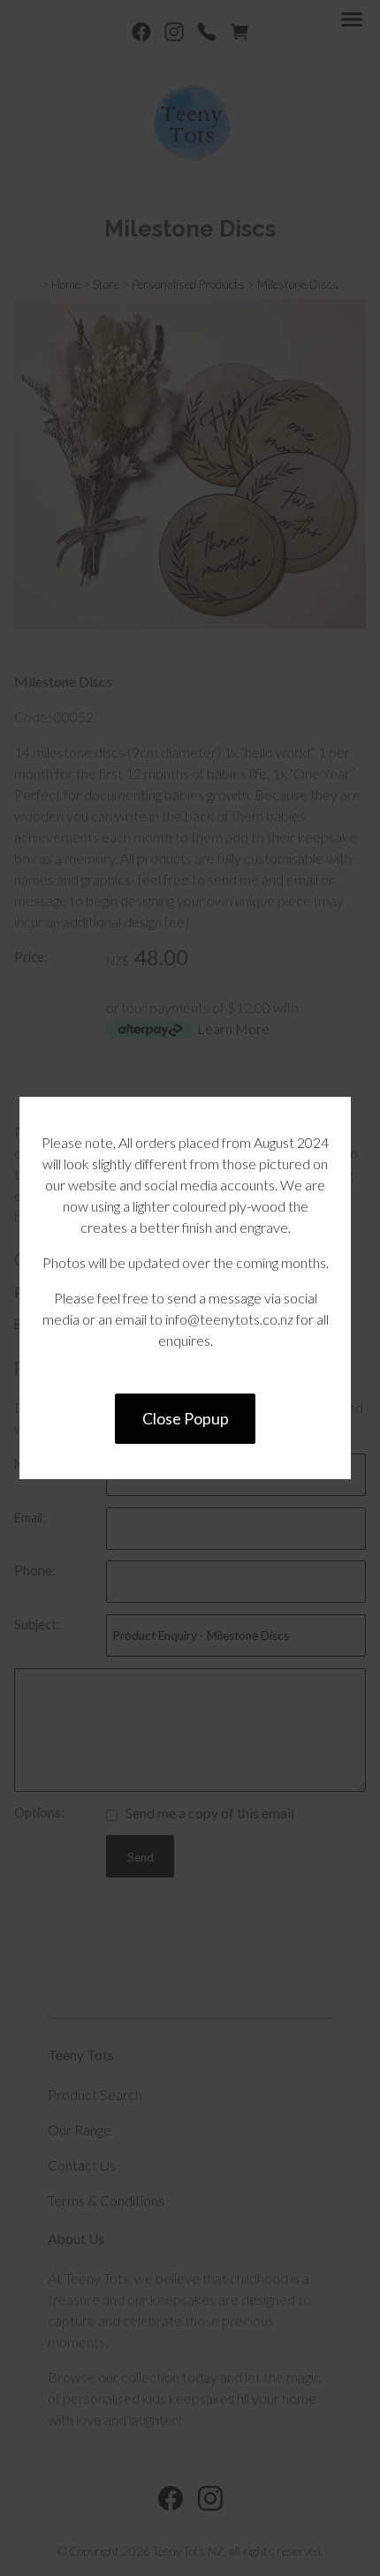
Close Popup (186, 1419)
